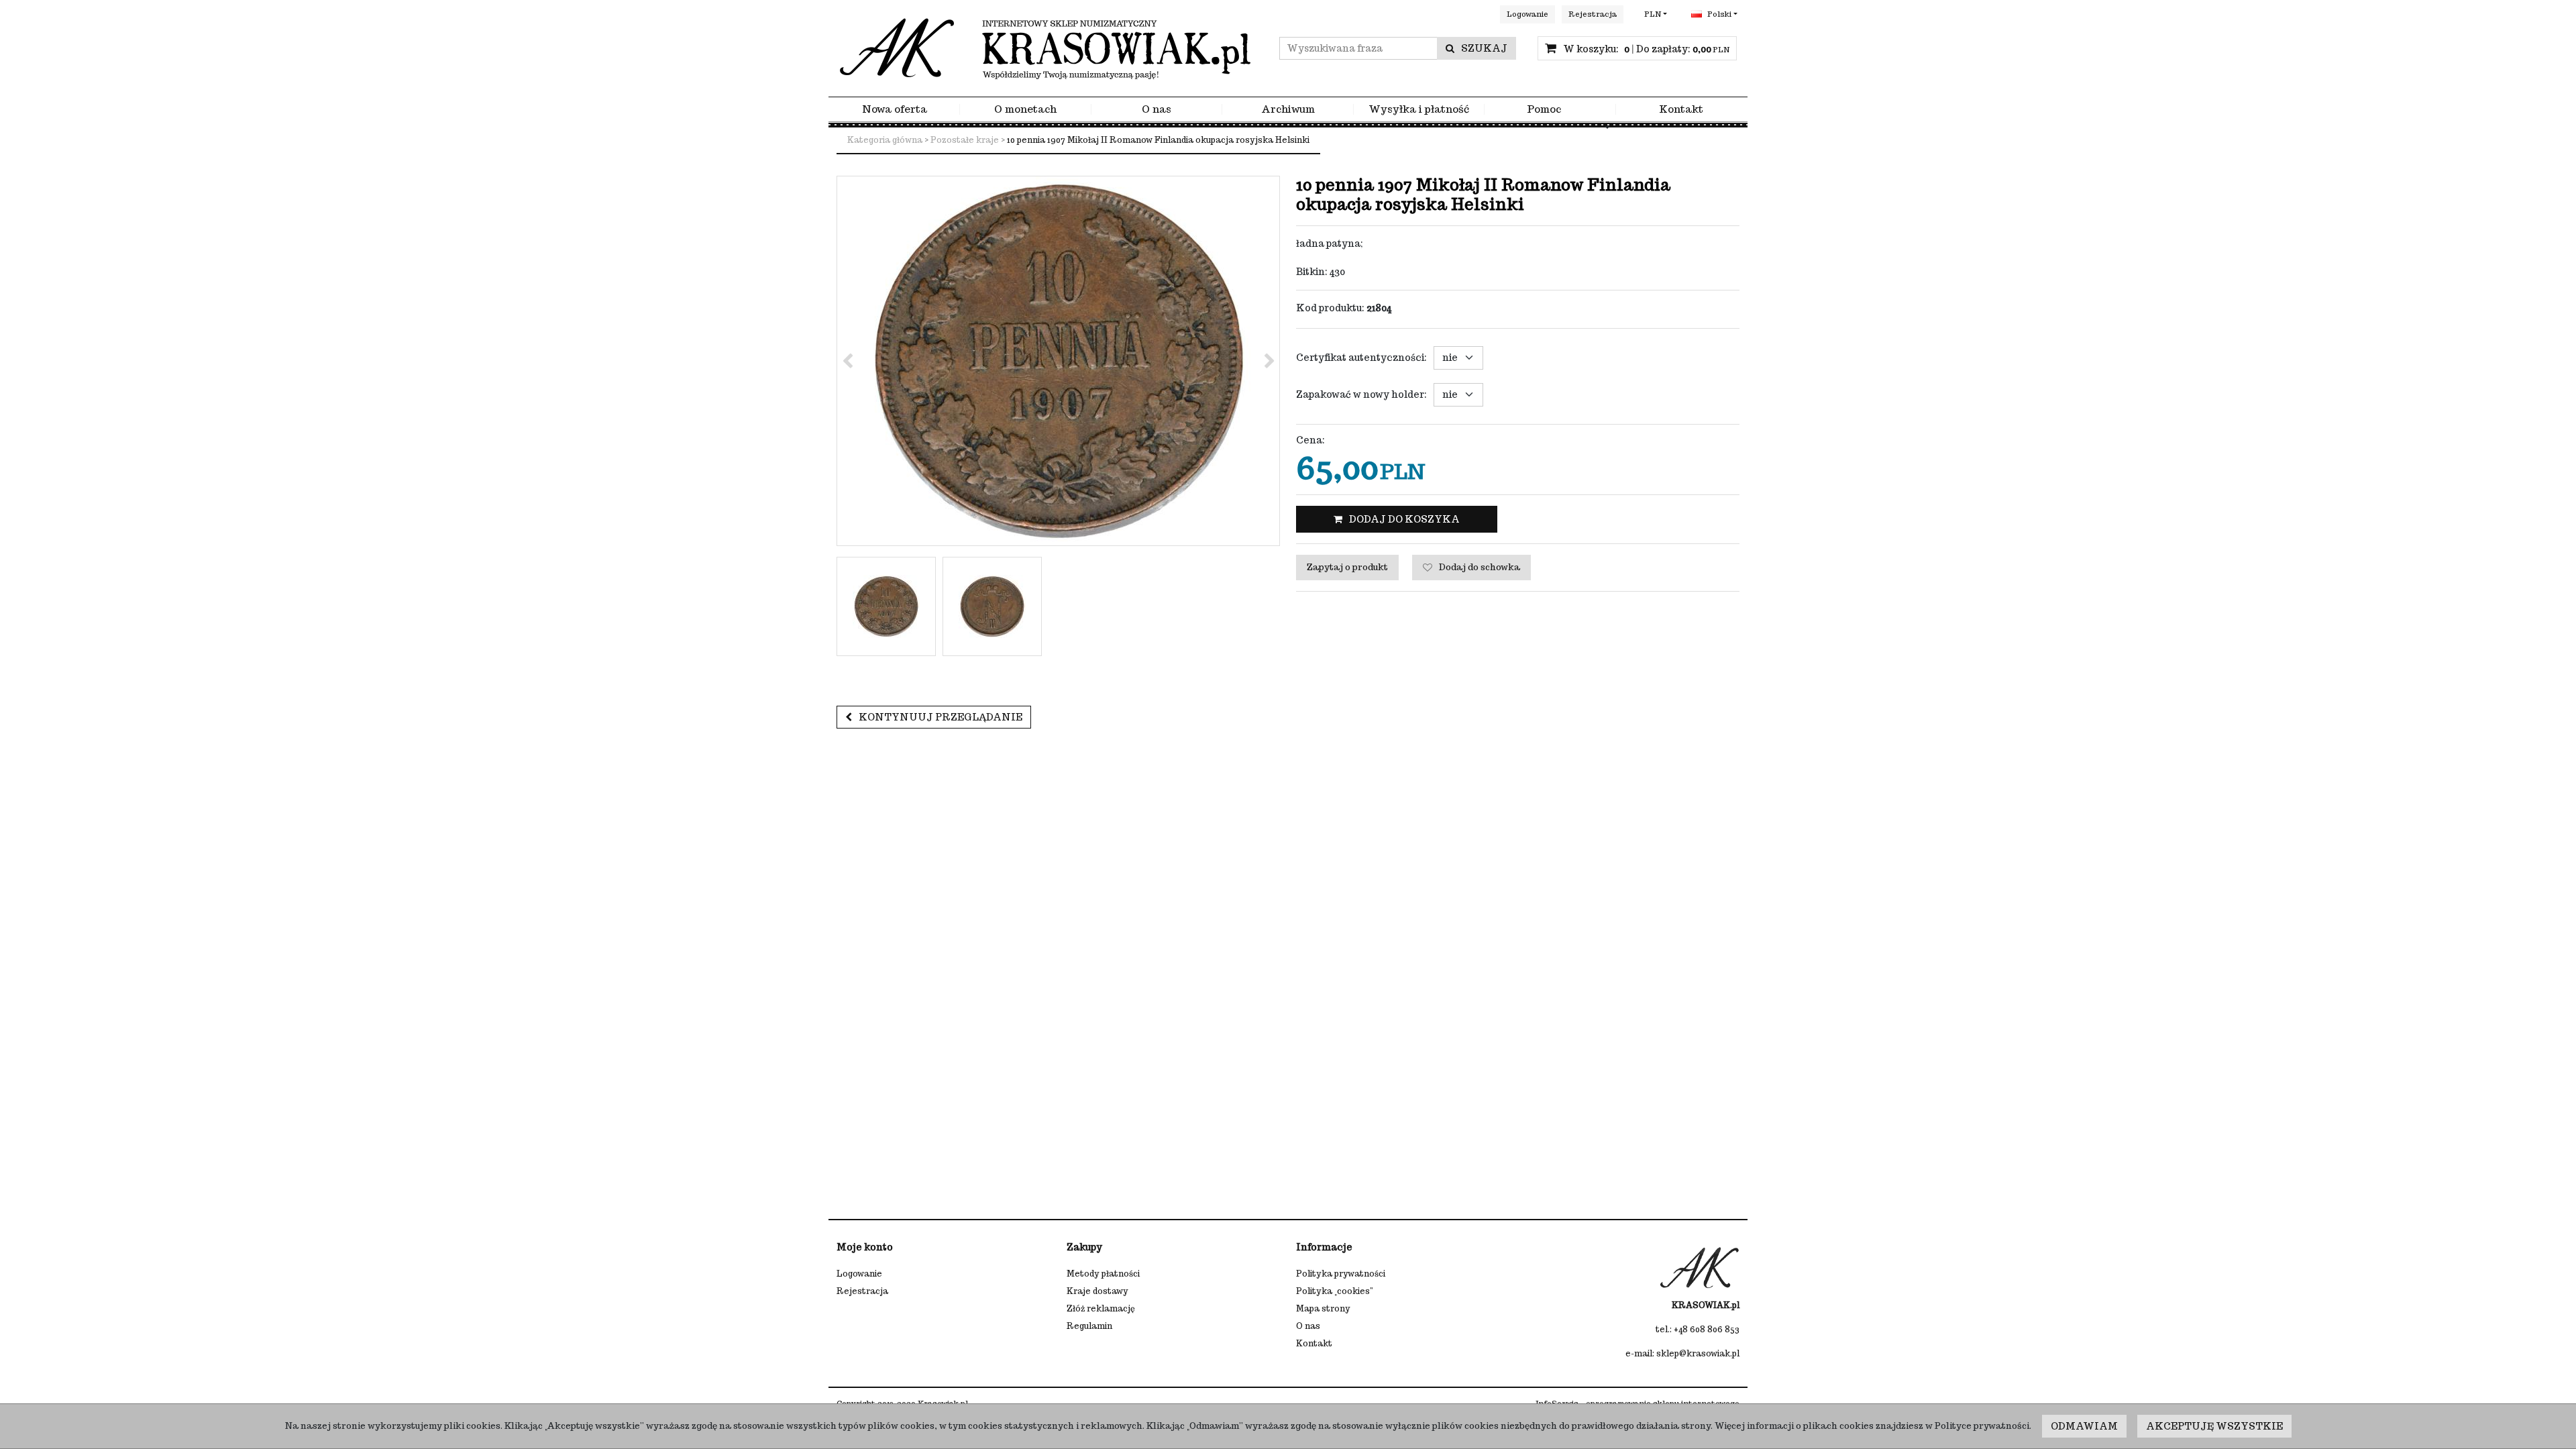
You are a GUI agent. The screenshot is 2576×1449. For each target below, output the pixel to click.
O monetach (1025, 110)
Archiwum (1288, 110)
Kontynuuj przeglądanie (941, 717)
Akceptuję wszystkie (2214, 1426)
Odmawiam (2084, 1426)
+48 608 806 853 (1707, 1329)
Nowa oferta (895, 110)
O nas (1157, 110)
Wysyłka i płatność (1419, 110)
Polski (1718, 14)
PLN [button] (1653, 14)
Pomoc (1544, 110)
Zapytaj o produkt (1347, 567)
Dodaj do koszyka (1404, 519)
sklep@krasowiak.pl (1698, 1353)
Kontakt (1681, 110)
